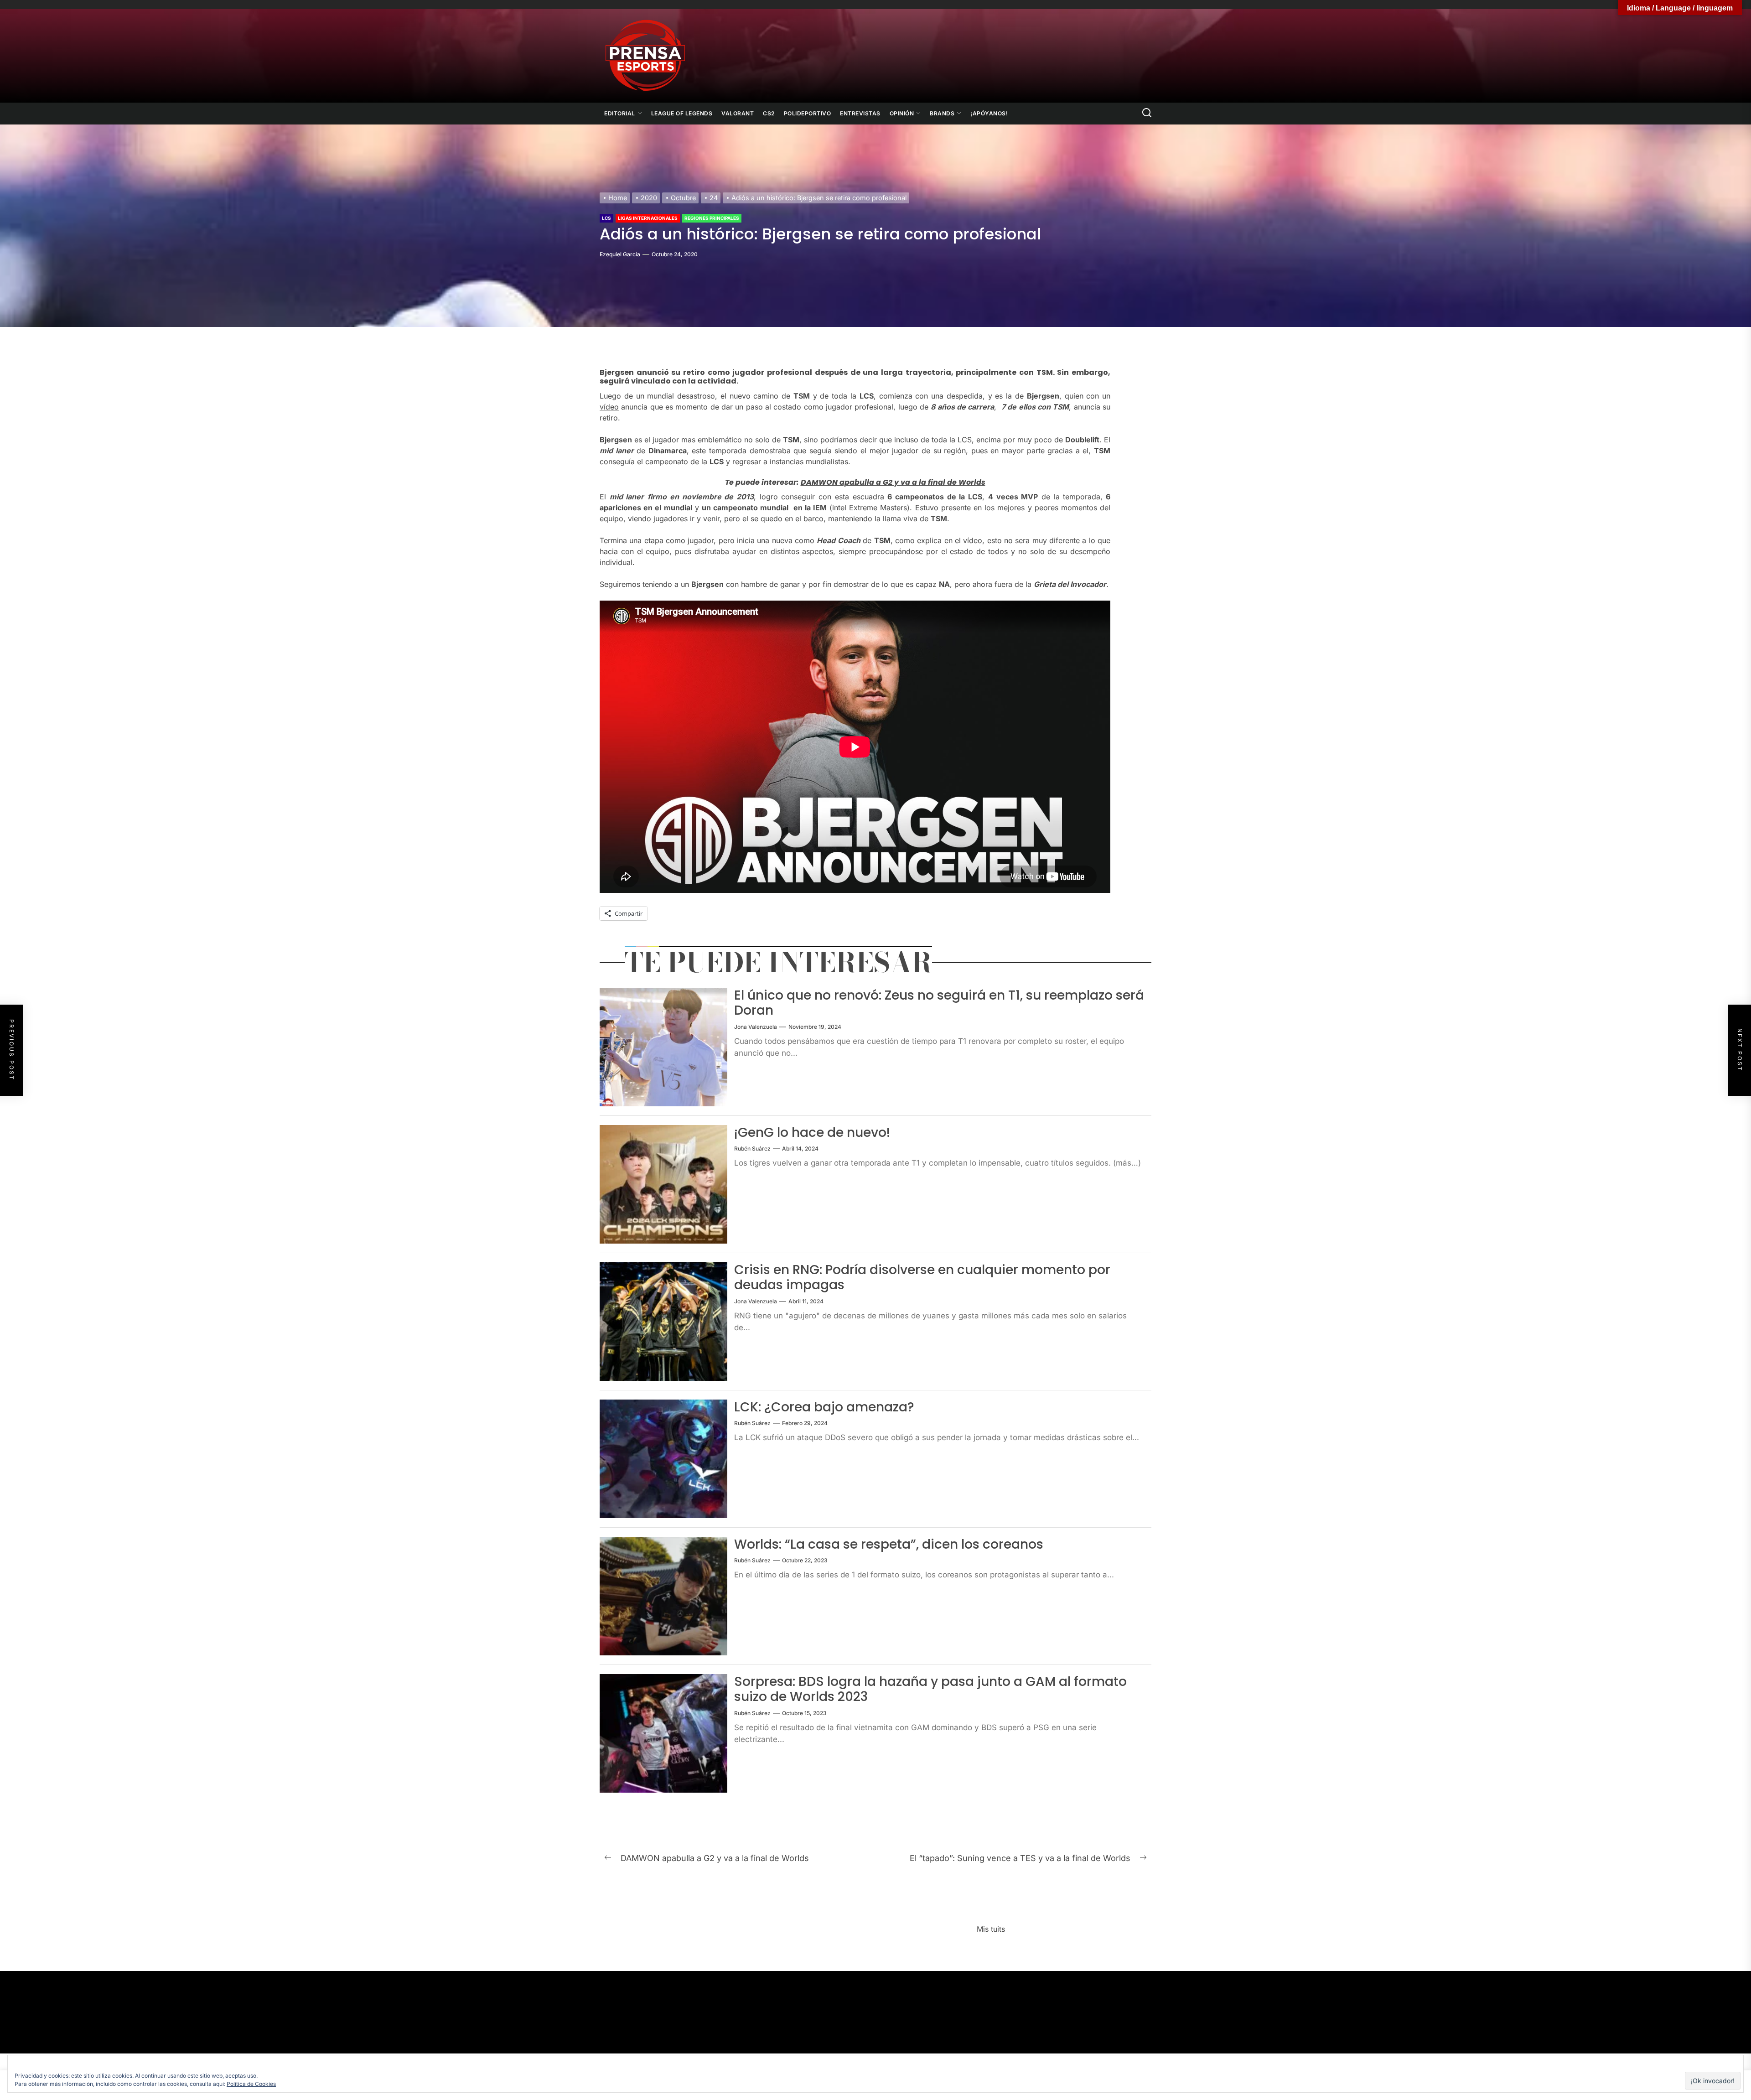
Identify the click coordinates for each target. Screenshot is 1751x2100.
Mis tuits (991, 1929)
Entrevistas (860, 113)
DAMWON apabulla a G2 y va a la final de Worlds (893, 482)
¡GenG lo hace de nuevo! (812, 1133)
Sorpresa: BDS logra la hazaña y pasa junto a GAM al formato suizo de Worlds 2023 (930, 1689)
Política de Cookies (251, 2084)
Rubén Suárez (752, 1149)
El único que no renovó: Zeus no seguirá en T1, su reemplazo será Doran (939, 1003)
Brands (942, 113)
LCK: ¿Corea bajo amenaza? (824, 1407)
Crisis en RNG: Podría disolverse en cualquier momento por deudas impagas (922, 1278)
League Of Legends (682, 113)
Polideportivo (808, 113)
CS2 (769, 113)
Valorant (738, 113)
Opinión (902, 113)
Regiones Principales (712, 218)
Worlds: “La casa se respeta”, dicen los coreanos (889, 1544)
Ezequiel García (620, 254)
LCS (606, 218)
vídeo (609, 407)
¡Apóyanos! (989, 113)
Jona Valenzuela (756, 1027)
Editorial (620, 113)
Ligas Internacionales (648, 218)
